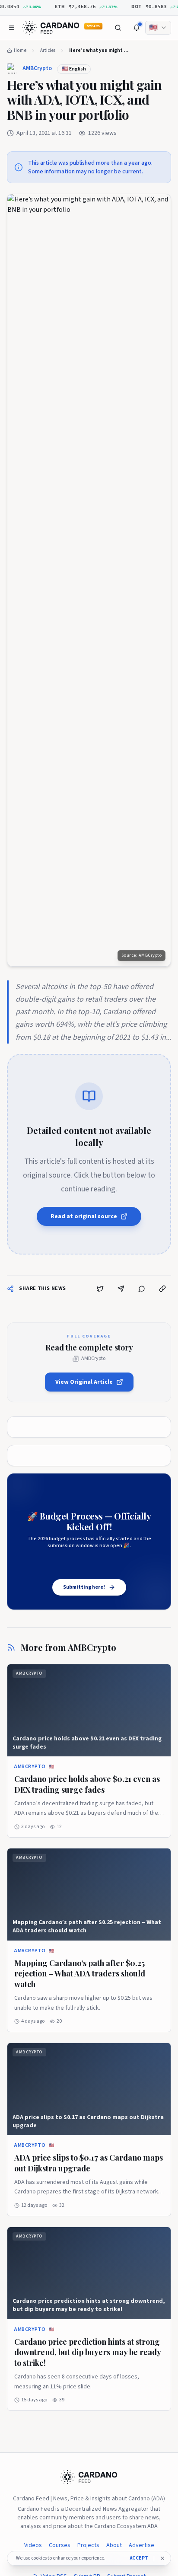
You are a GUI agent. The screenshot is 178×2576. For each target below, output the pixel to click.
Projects (88, 2545)
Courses (60, 2545)
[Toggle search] (118, 28)
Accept (139, 2558)
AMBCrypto (37, 68)
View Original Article (84, 1382)
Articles (48, 50)
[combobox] (158, 28)
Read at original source (84, 1216)
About (114, 2545)
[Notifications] (137, 28)
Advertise (141, 2545)
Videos (33, 2545)
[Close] (162, 2558)
